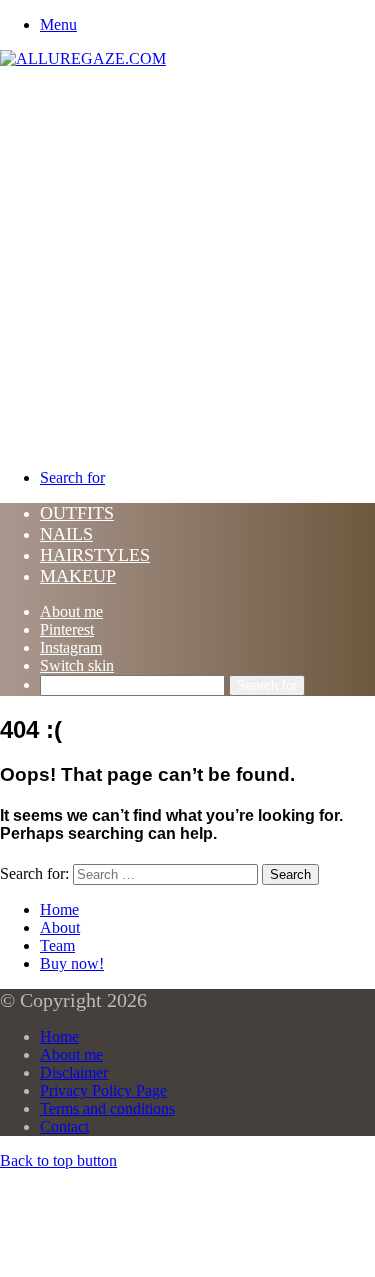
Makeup (78, 576)
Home (59, 909)
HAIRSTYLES (95, 555)
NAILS (66, 534)
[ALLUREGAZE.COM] (83, 58)
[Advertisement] (187, 265)
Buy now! (72, 963)
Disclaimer (74, 1072)
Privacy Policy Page (103, 1090)
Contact (64, 1126)
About (60, 927)
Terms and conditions (107, 1108)
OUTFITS (77, 513)
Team (57, 945)
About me (71, 611)
